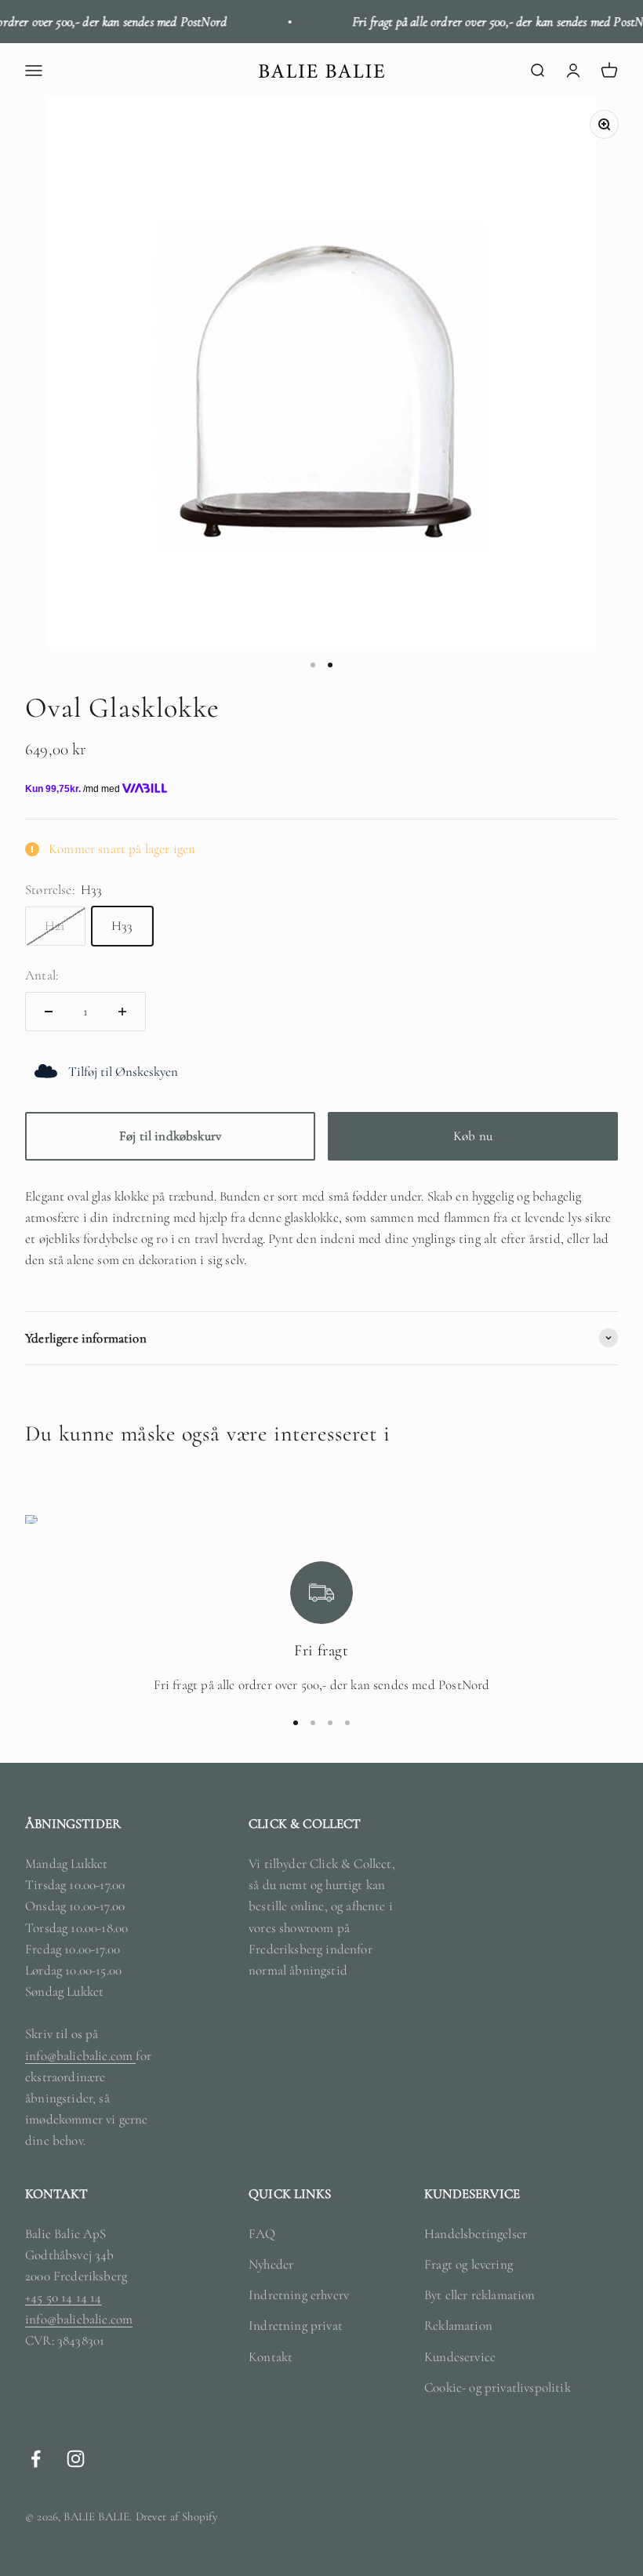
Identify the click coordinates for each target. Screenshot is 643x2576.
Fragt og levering (469, 2264)
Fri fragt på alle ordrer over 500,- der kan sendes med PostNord (489, 22)
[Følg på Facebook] (36, 2459)
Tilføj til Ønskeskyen (123, 1072)
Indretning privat (296, 2325)
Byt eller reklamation (480, 2295)
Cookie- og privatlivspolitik (498, 2387)
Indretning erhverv (299, 2295)
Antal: (42, 975)
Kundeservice (460, 2357)
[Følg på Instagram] (76, 2459)
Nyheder (271, 2264)
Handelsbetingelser (476, 2234)
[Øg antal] (122, 1012)
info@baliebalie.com (80, 2056)
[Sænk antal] (49, 1012)
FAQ (262, 2234)
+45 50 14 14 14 (64, 2297)
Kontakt (271, 2357)
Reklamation (458, 2325)
